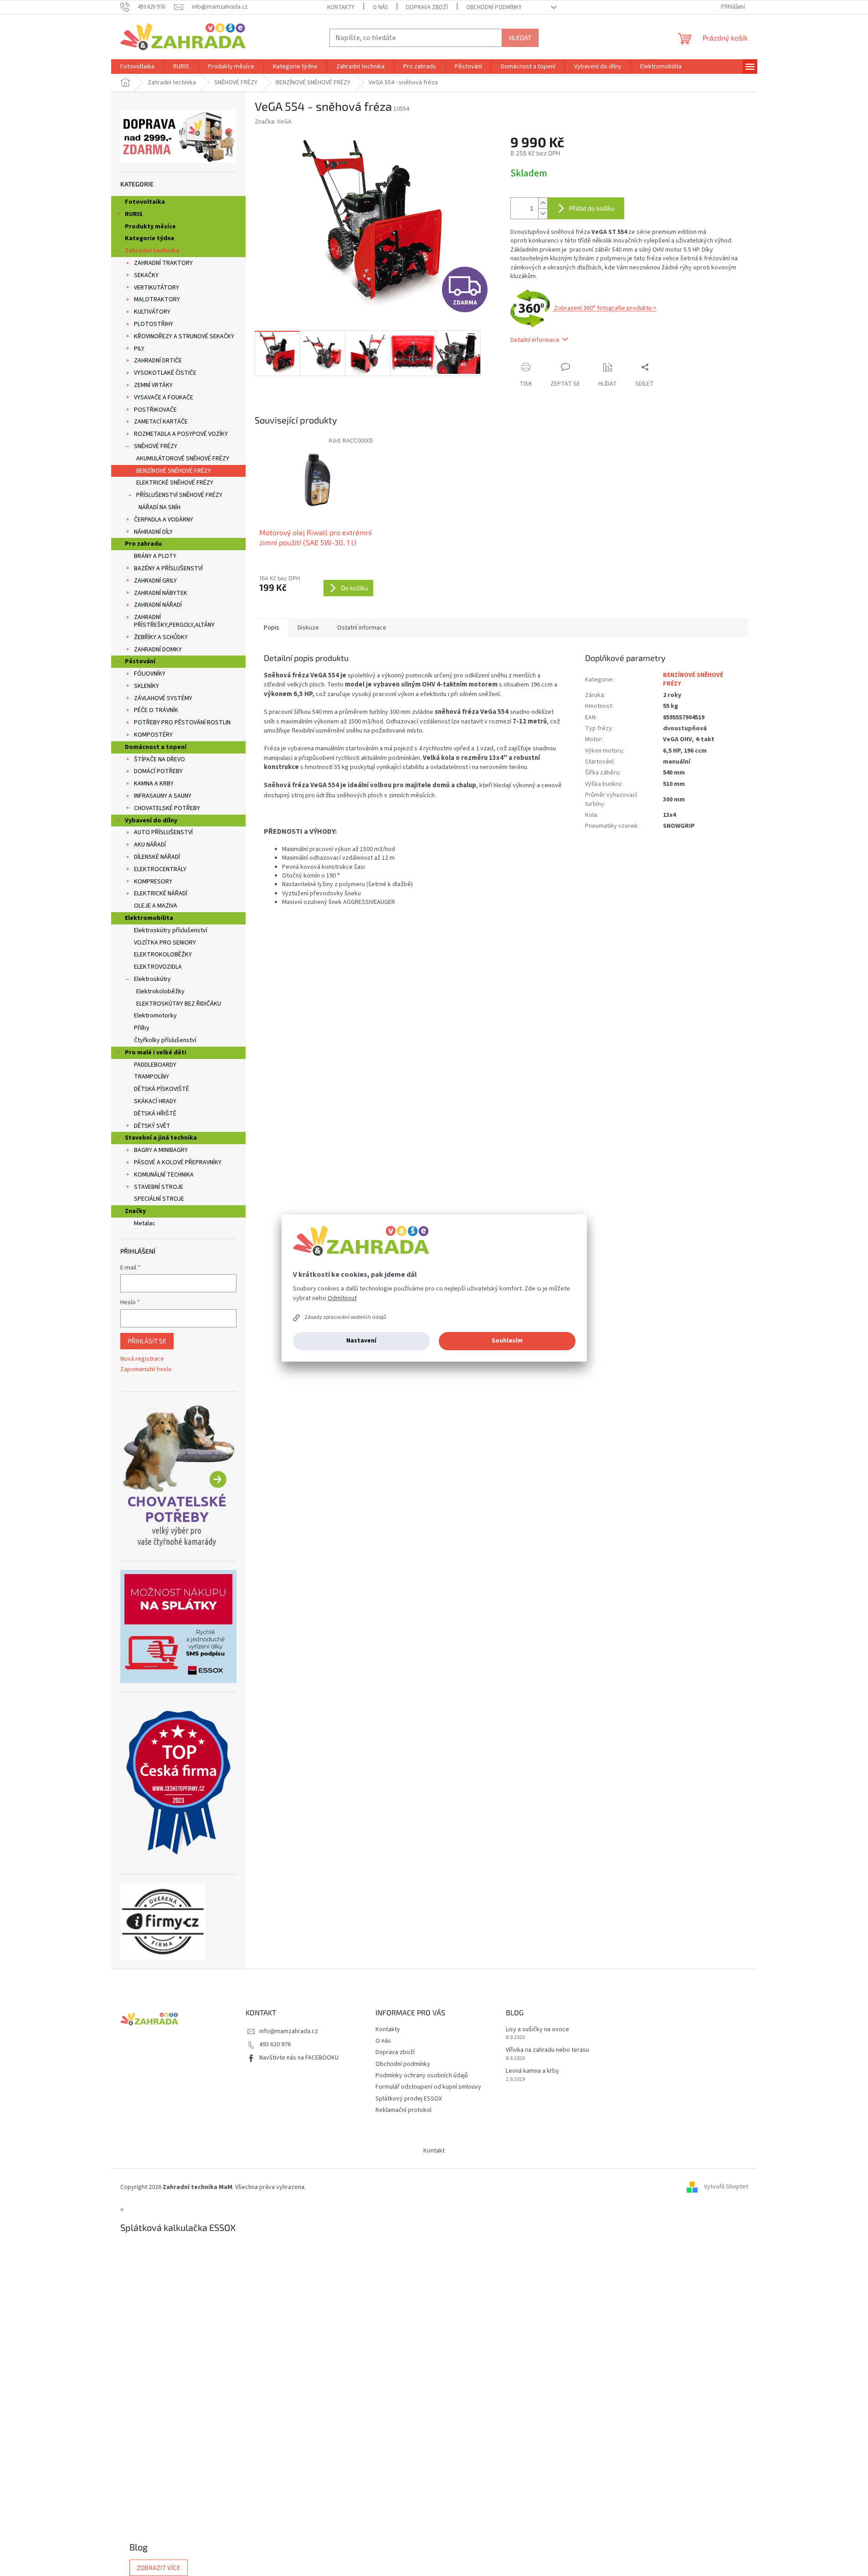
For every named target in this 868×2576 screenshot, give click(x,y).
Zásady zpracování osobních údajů (345, 1317)
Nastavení (361, 1341)
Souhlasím (507, 1341)
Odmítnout (342, 1298)
